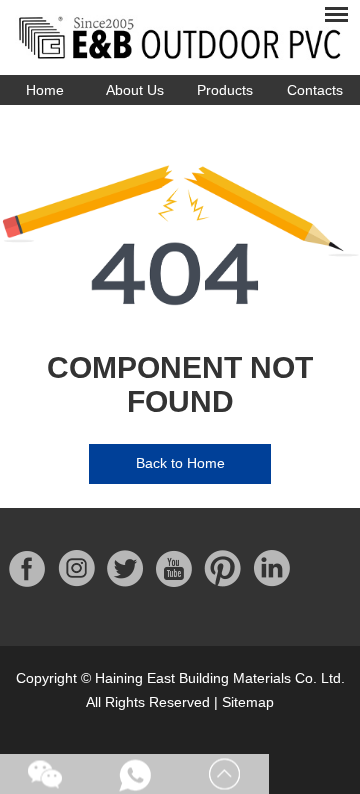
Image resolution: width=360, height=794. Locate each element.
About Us (135, 90)
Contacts (315, 90)
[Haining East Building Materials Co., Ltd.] (180, 37)
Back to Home (180, 463)
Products (225, 90)
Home (45, 90)
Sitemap (248, 702)
